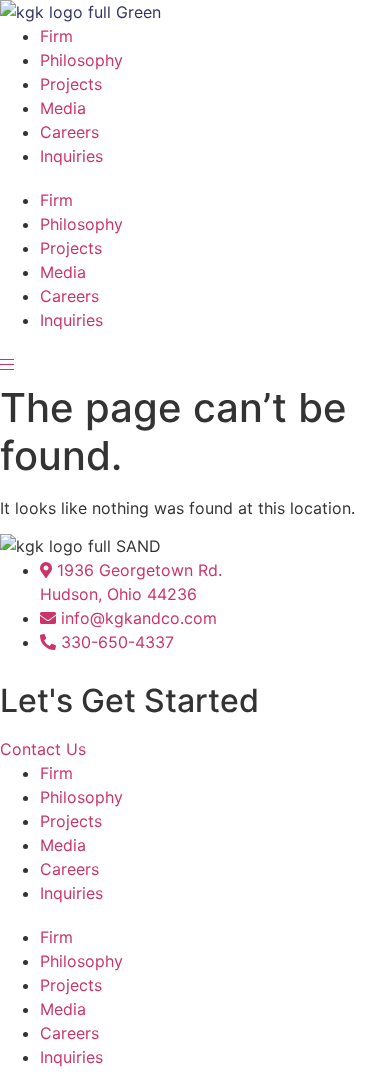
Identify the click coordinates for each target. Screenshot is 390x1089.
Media (63, 108)
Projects (71, 84)
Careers (69, 132)
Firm (56, 36)
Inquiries (71, 156)
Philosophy (81, 60)
